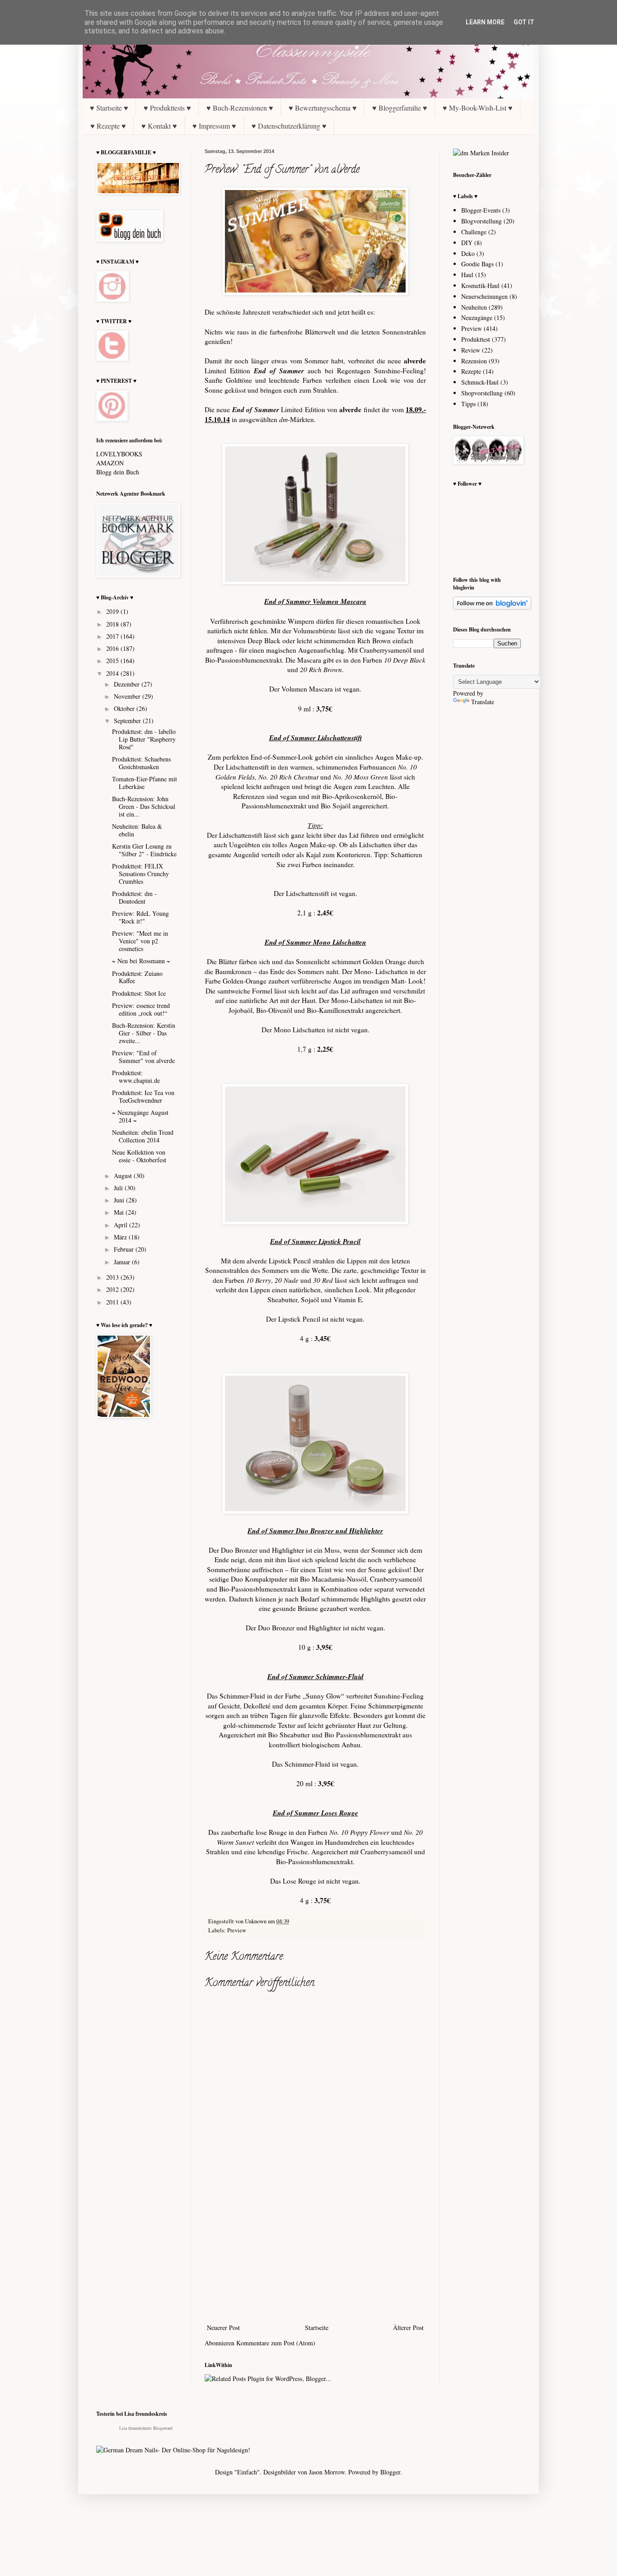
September (128, 721)
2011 (113, 1302)
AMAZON (110, 463)
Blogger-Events (481, 210)
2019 (113, 611)
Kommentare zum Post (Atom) (276, 2343)
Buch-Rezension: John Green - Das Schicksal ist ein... (144, 806)
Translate (483, 702)
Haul (467, 275)
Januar (123, 1262)
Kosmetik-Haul (480, 285)
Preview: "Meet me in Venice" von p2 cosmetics (140, 941)
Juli (119, 1188)
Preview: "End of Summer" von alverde (143, 1057)
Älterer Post (408, 2328)
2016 (113, 648)
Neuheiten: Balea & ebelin (137, 830)
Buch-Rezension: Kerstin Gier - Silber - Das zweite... (144, 1033)
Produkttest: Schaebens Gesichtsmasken (141, 763)
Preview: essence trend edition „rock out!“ (141, 1009)
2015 (113, 661)
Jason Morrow (327, 2472)
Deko (468, 253)
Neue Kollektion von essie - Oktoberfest (139, 1156)
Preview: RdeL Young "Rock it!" (140, 917)
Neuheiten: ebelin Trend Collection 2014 (143, 1136)
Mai (120, 1212)
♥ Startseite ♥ (109, 108)
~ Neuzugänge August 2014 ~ (140, 1116)
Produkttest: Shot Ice (139, 993)
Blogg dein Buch (118, 472)
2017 (113, 636)
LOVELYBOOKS (119, 454)
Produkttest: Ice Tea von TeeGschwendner (143, 1096)
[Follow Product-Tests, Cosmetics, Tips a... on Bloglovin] (492, 607)
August (124, 1176)
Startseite (317, 2328)
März (121, 1237)
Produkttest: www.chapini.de (136, 1077)
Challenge (474, 232)
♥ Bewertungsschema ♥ (323, 108)
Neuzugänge (477, 318)
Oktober (125, 708)
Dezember (128, 684)
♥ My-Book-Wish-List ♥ (478, 108)
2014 (113, 673)
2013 (113, 1277)
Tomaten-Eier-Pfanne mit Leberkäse (145, 783)
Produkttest (476, 339)
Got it (524, 22)
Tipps (468, 404)
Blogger (390, 2472)
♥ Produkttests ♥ (167, 108)
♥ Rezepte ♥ (108, 126)
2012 (113, 1289)
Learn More (485, 22)
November (128, 696)
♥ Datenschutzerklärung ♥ (289, 126)
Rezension (474, 361)
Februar (125, 1249)
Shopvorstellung (482, 393)
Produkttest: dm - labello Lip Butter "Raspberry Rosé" (144, 739)
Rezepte (471, 371)
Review (471, 350)
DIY (467, 243)
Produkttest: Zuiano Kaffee (137, 977)
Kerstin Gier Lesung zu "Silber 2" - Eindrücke (144, 850)
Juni (120, 1200)
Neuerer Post (223, 2328)
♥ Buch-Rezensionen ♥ (240, 108)
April (122, 1225)
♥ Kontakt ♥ (159, 126)
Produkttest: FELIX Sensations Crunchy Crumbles (140, 874)
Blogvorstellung (481, 221)
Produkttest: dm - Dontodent (134, 897)
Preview (237, 1930)
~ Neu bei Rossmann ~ (141, 961)
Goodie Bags (477, 264)
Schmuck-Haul (480, 382)
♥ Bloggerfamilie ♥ (400, 108)
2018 (113, 624)
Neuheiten (474, 307)
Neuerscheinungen (484, 296)
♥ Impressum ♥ (214, 126)
